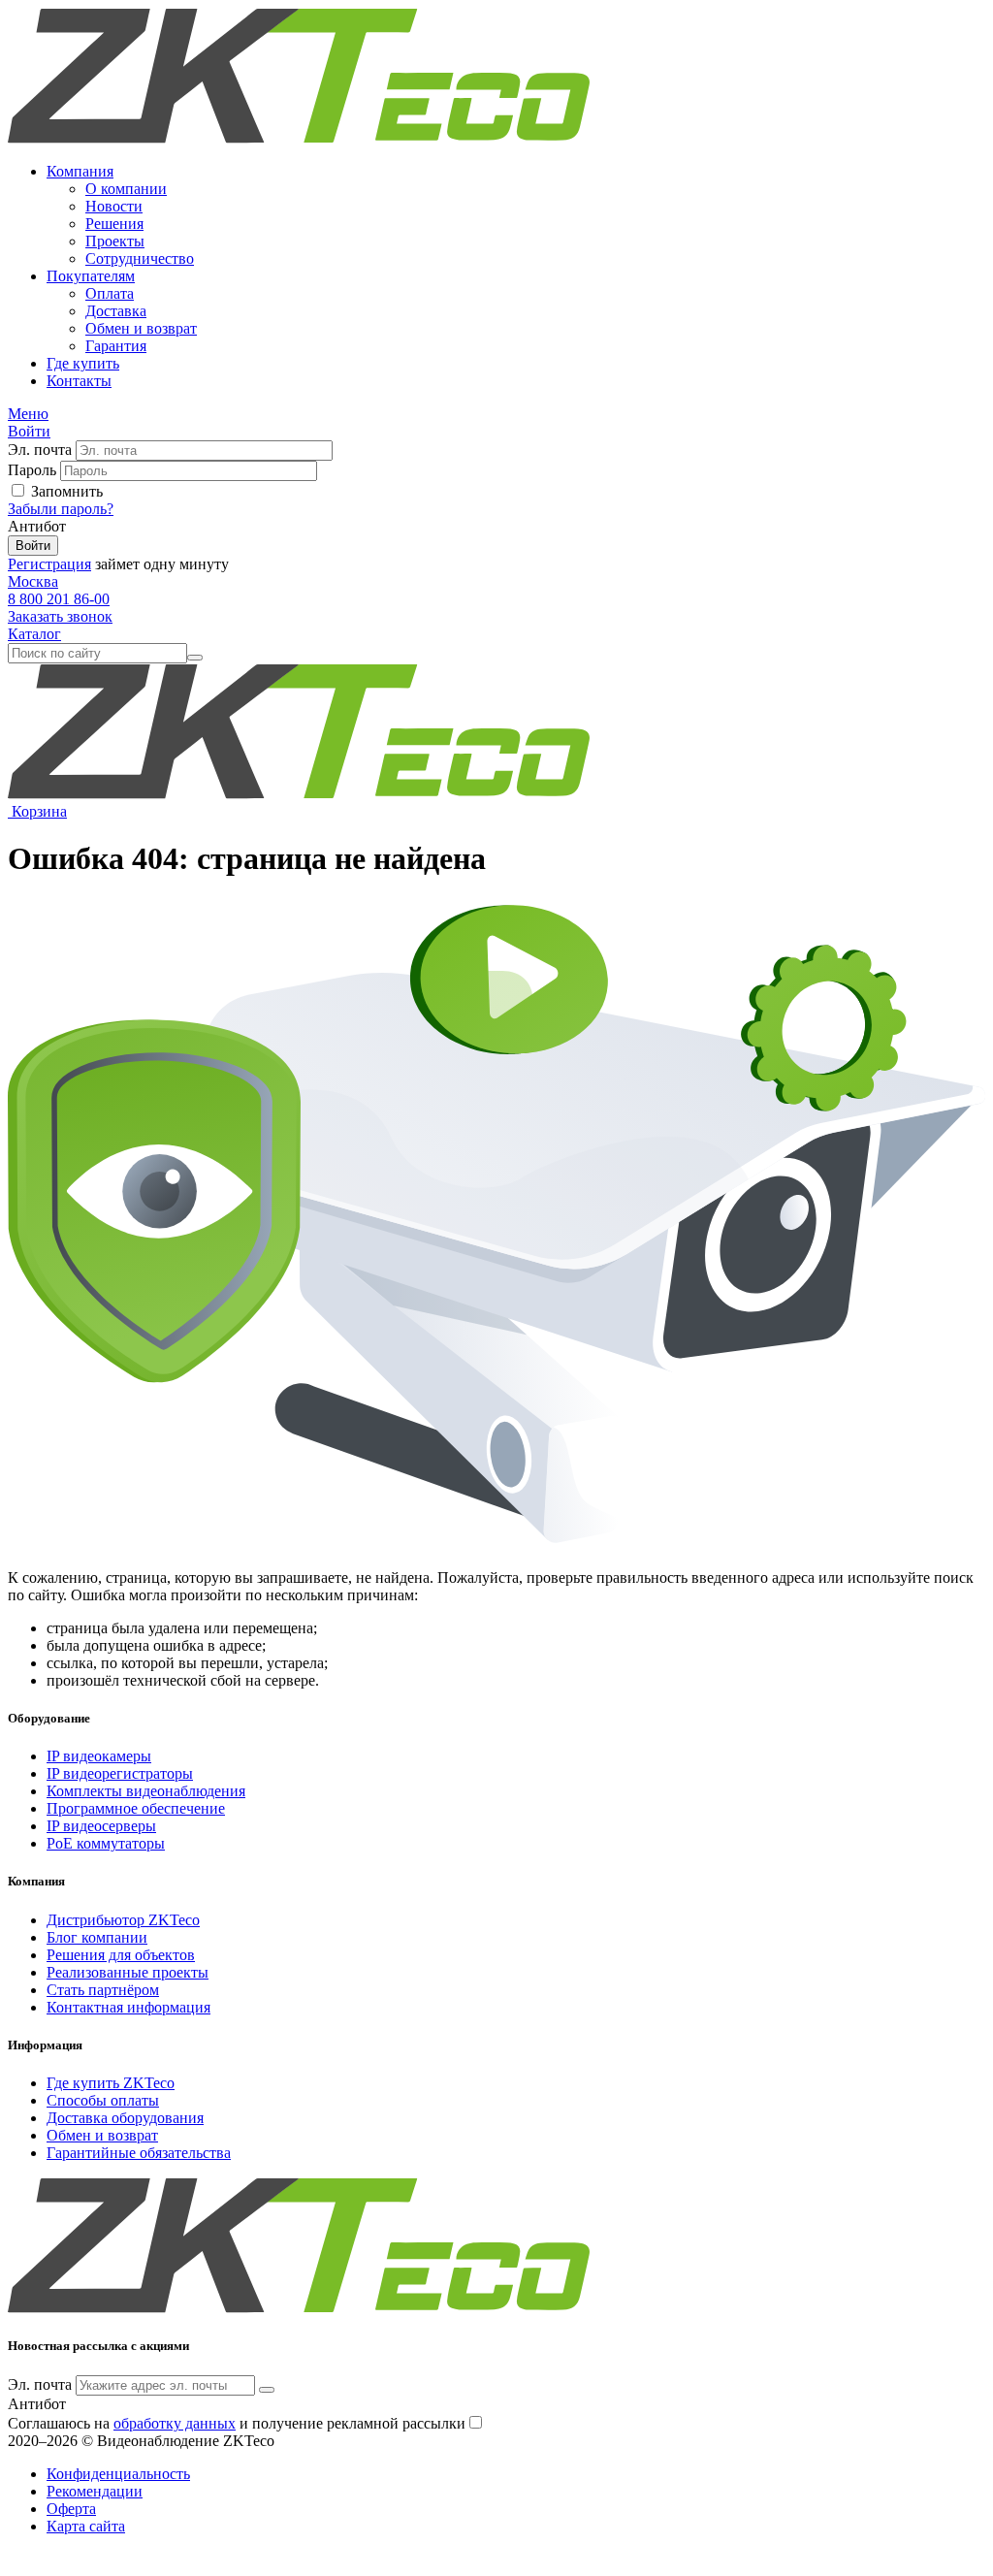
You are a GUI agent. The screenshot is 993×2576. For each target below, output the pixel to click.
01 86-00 (59, 599)
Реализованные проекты (128, 1972)
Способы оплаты (103, 2100)
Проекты (115, 241)
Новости (114, 206)
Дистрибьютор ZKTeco (123, 1920)
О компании (126, 189)
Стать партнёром (103, 1990)
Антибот (37, 526)
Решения (114, 224)
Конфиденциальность (118, 2474)
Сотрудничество (140, 258)
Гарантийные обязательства (139, 2153)
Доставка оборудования (125, 2118)
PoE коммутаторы (106, 1843)
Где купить (83, 363)
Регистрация (49, 564)
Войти (33, 546)
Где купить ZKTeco (111, 2083)
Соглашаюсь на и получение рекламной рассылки (237, 2423)
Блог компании (97, 1937)
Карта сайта (86, 2526)
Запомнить (67, 491)
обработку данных (175, 2423)
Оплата (110, 293)
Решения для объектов (121, 1955)
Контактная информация (128, 2007)
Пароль (32, 470)
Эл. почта (40, 450)
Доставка (116, 311)
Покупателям (91, 276)
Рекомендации (95, 2491)
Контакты (79, 381)
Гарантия (116, 346)
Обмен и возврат (141, 328)
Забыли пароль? (61, 509)
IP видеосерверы (101, 1826)
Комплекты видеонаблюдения (146, 1791)
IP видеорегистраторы (120, 1773)
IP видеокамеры (99, 1756)
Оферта (71, 2509)
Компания (80, 171)
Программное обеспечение (136, 1808)
